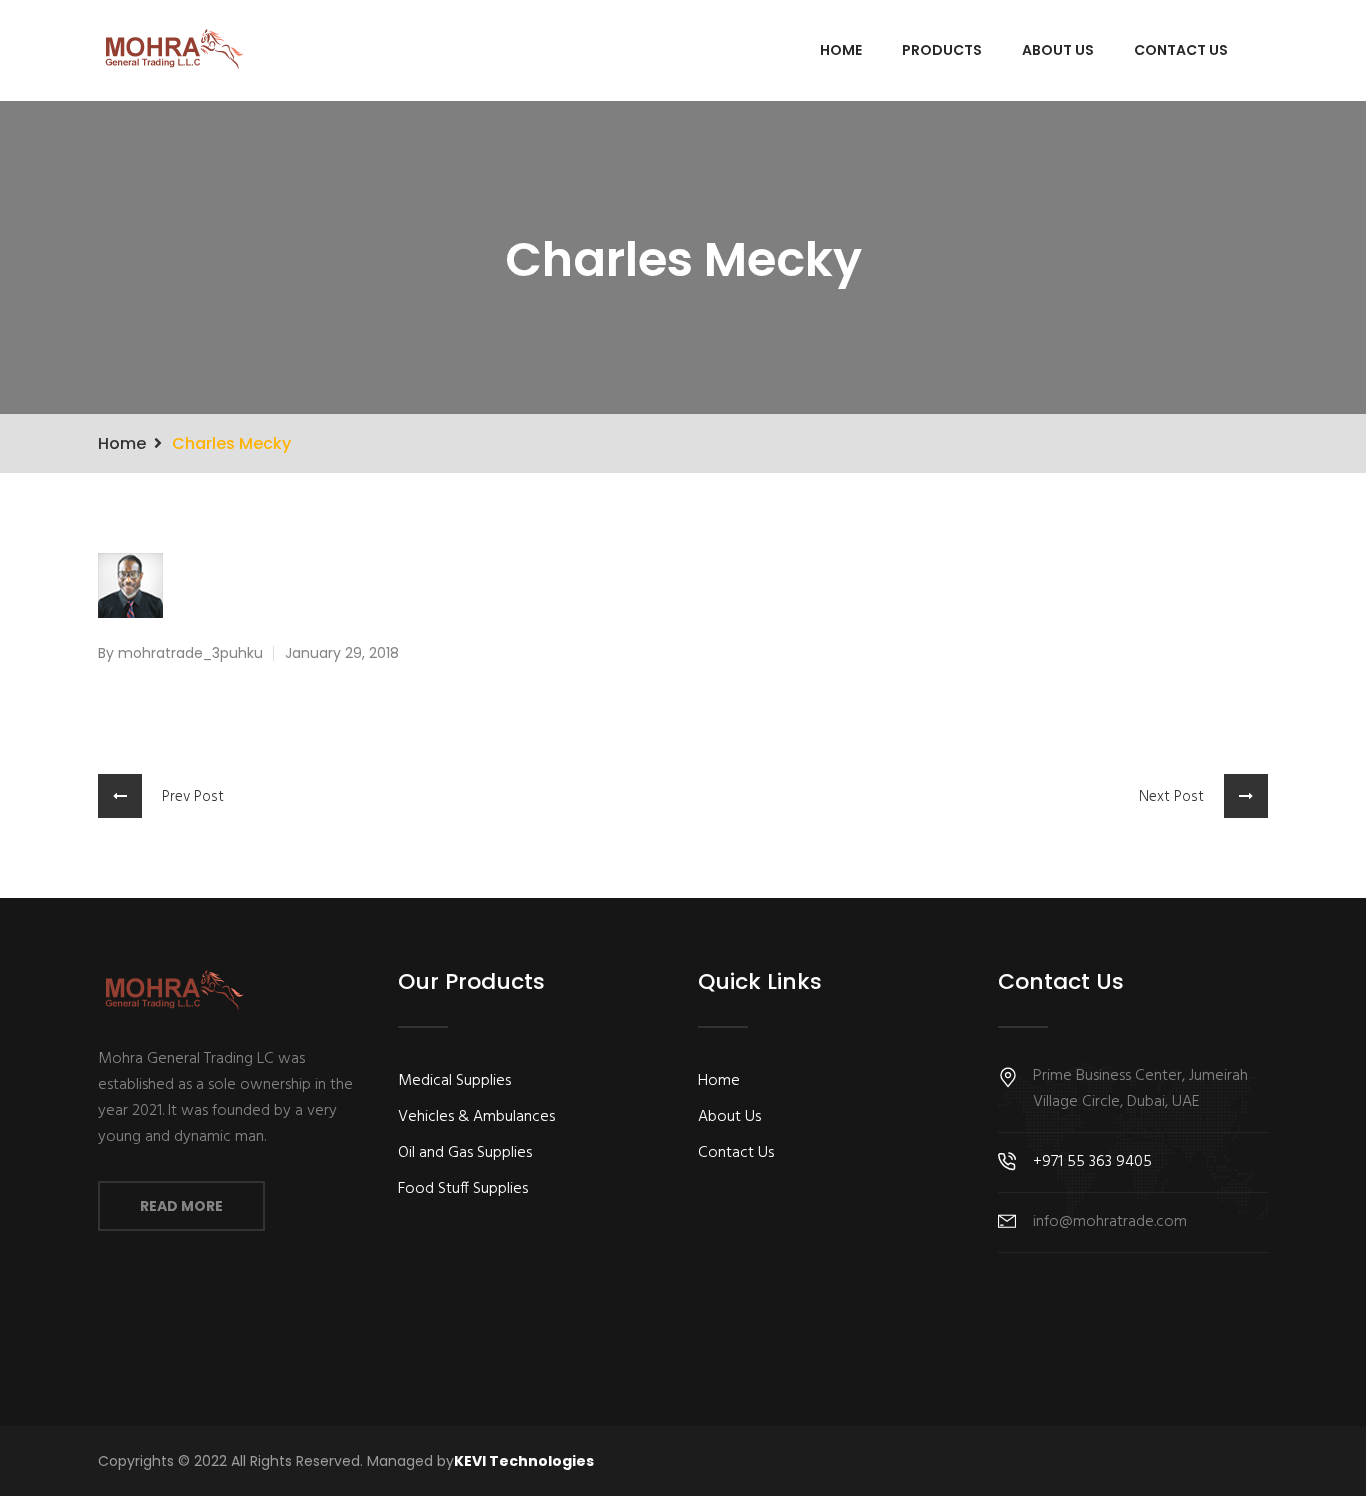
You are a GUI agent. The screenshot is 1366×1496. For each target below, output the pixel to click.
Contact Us (1181, 50)
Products (942, 50)
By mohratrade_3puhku (180, 653)
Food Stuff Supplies (463, 1189)
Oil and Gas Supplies (465, 1153)
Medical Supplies (454, 1081)
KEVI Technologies (524, 1461)
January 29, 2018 (342, 653)
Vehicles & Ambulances (476, 1117)
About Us (1058, 50)
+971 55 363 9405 (1092, 1162)
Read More (181, 1206)
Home (841, 50)
